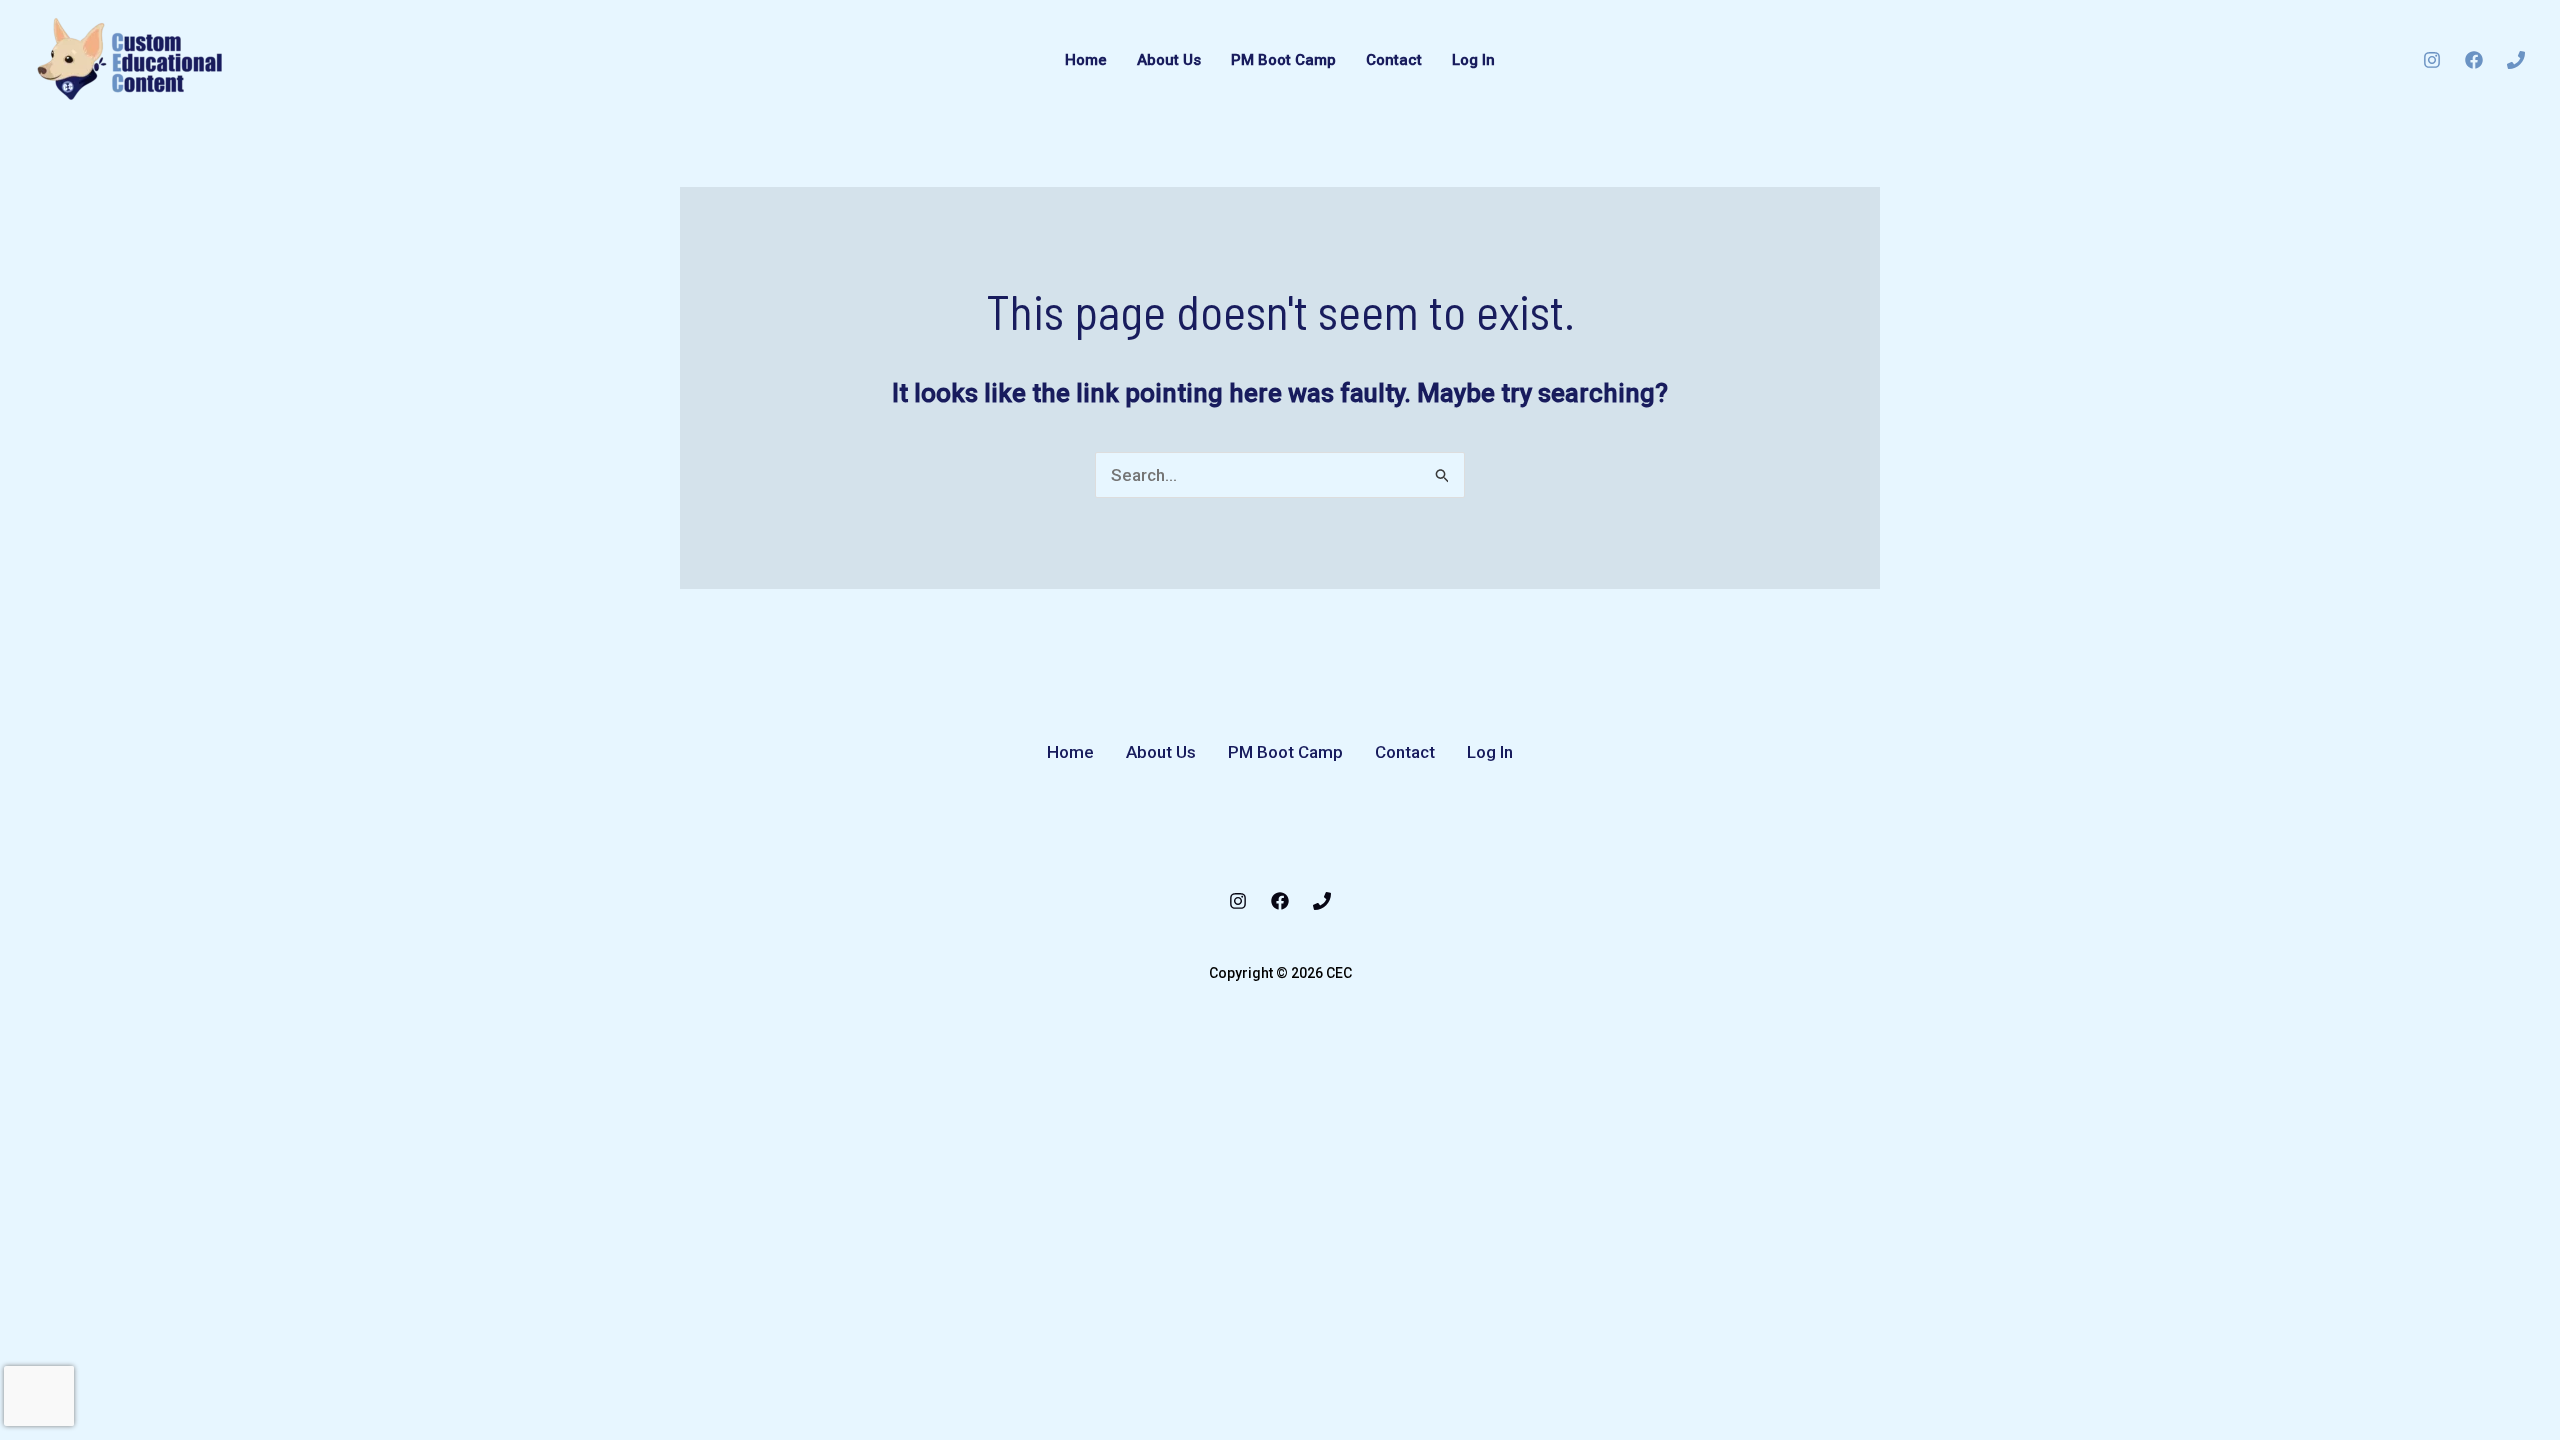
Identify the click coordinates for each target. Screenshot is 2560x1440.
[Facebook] (2474, 60)
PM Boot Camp (1283, 60)
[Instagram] (2432, 60)
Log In (1473, 60)
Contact (1394, 60)
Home (1086, 60)
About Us (1169, 60)
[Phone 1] (2516, 60)
